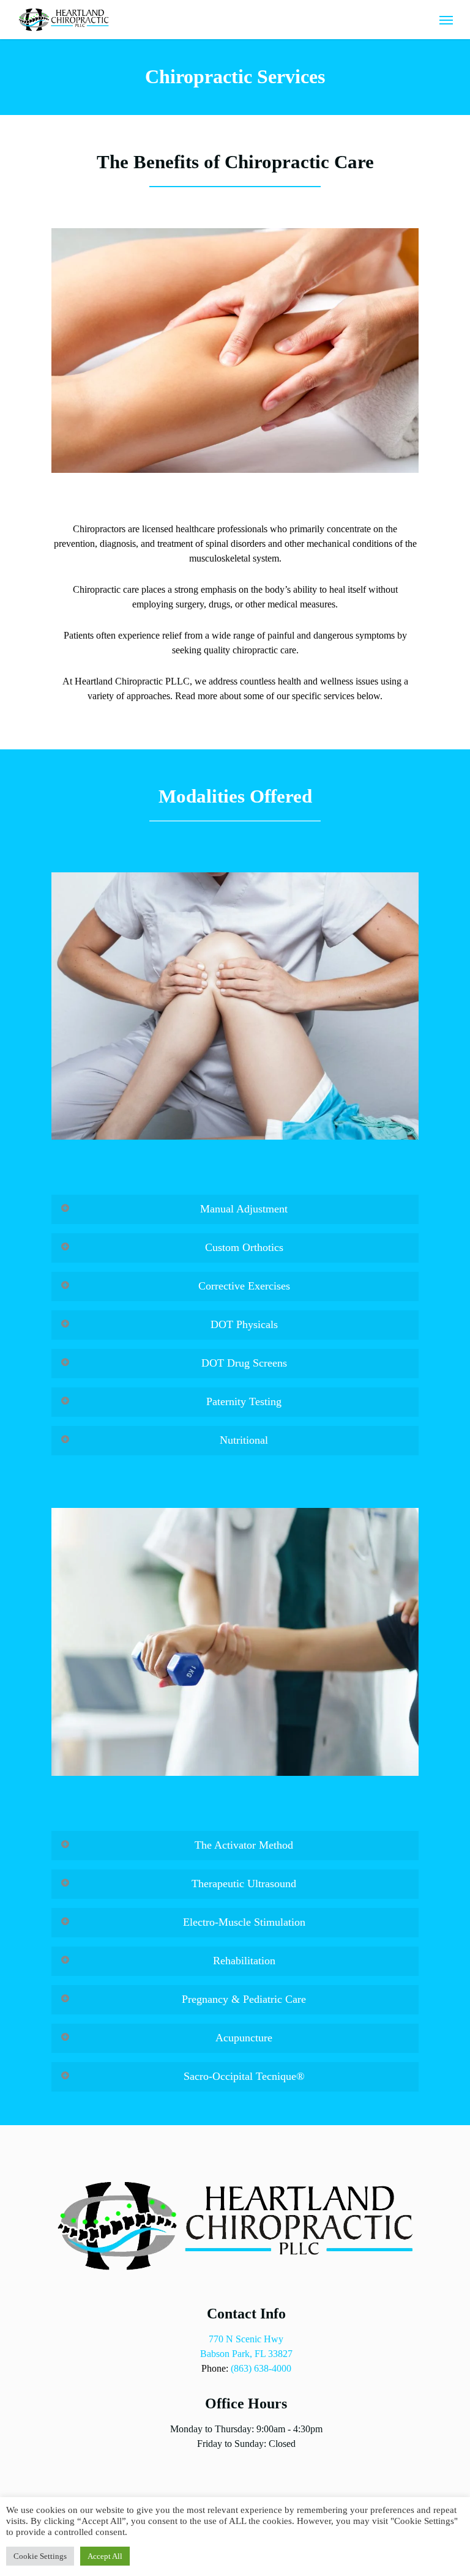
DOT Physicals (244, 1324)
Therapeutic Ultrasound (244, 1884)
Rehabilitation (244, 1961)
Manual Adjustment (244, 1209)
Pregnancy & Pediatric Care (244, 1999)
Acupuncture (244, 2038)
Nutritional (244, 1440)
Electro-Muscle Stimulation (244, 1922)
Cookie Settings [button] (40, 2556)
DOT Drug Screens (244, 1363)
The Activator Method (244, 1845)
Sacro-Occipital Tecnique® (244, 2076)
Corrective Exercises (244, 1286)
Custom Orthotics (244, 1247)
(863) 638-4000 (261, 2368)
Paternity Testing (244, 1401)
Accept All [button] (105, 2556)
